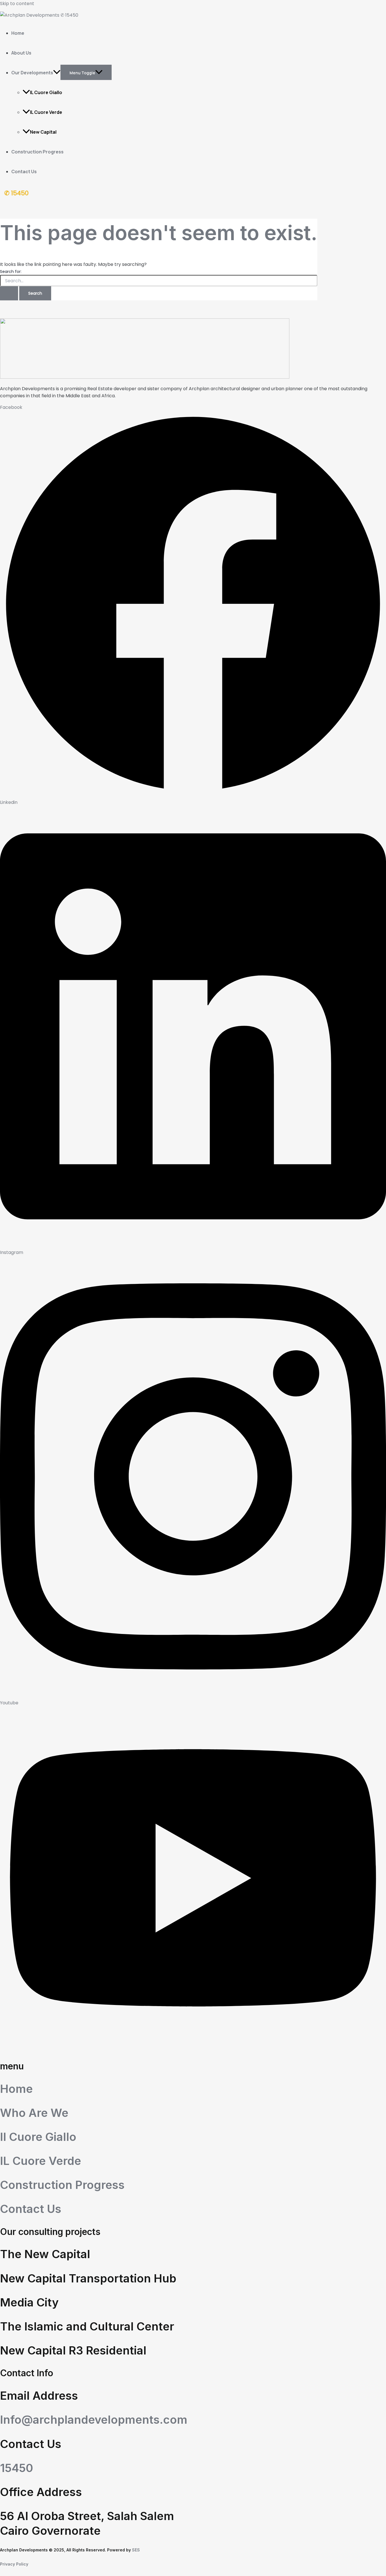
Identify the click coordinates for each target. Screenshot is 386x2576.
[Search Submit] (9, 293)
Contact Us (24, 172)
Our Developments (32, 73)
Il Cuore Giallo (38, 2137)
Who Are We (34, 2113)
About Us (21, 53)
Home (18, 33)
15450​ (17, 2468)
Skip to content (17, 4)
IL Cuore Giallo (46, 92)
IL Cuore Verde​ (41, 2161)
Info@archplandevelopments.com (94, 2420)
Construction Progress (37, 152)
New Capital (43, 132)
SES (136, 2550)
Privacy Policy (14, 2564)
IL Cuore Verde (46, 112)
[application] (57, 73)
